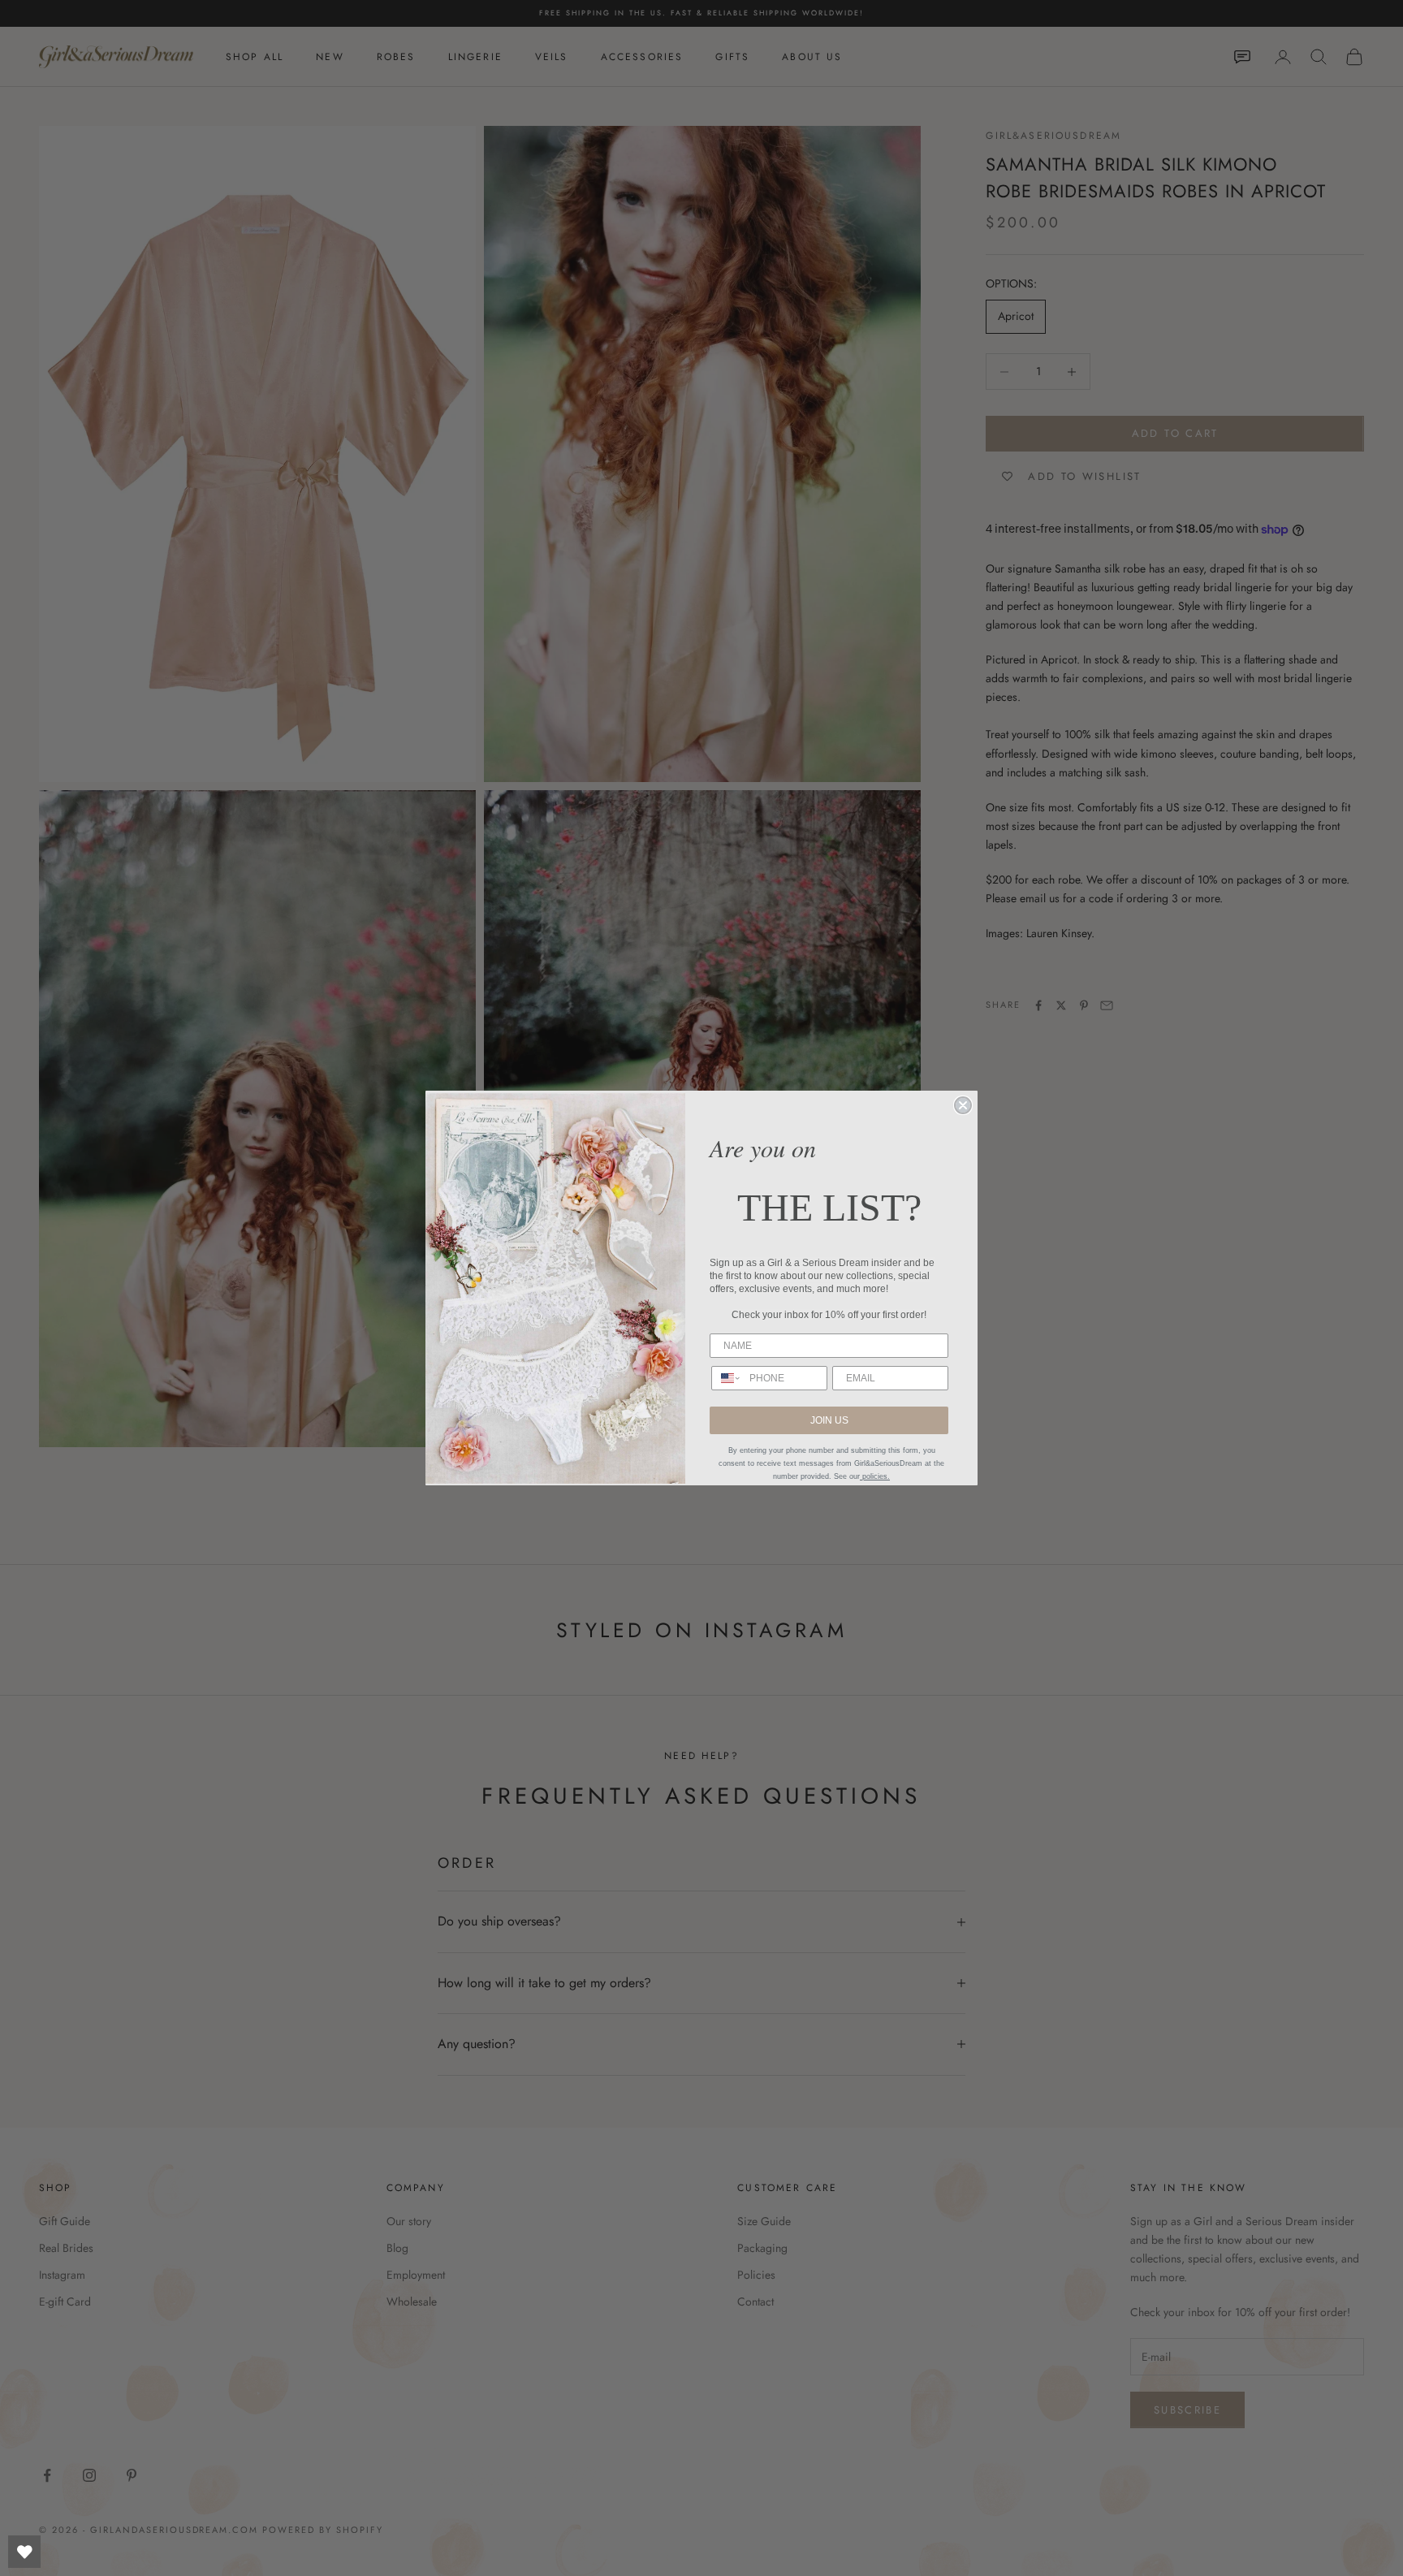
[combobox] (727, 1378)
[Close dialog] (963, 1105)
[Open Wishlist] (24, 2552)
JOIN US (829, 1420)
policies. (875, 1476)
